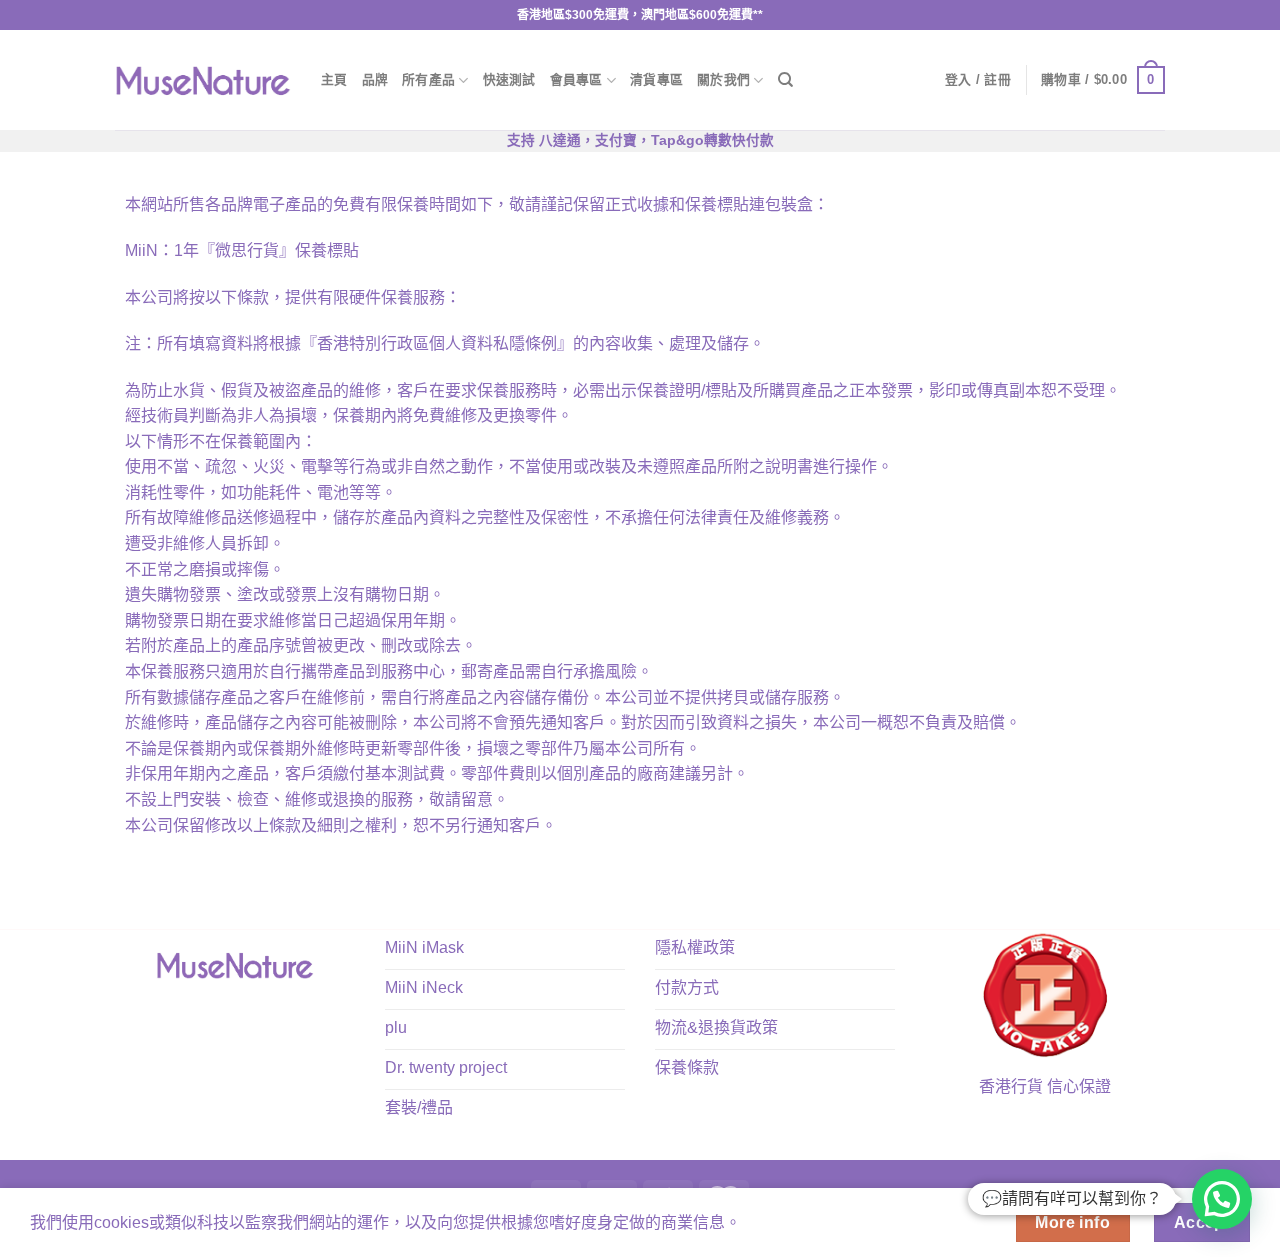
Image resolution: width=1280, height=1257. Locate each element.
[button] (1222, 1199)
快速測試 (509, 79)
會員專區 (576, 79)
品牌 (375, 79)
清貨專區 (656, 79)
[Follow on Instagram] (234, 1012)
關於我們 (723, 79)
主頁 (334, 79)
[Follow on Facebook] (205, 1012)
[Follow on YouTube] (264, 1012)
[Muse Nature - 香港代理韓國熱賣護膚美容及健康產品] (203, 80)
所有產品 (428, 79)
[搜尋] (785, 80)
